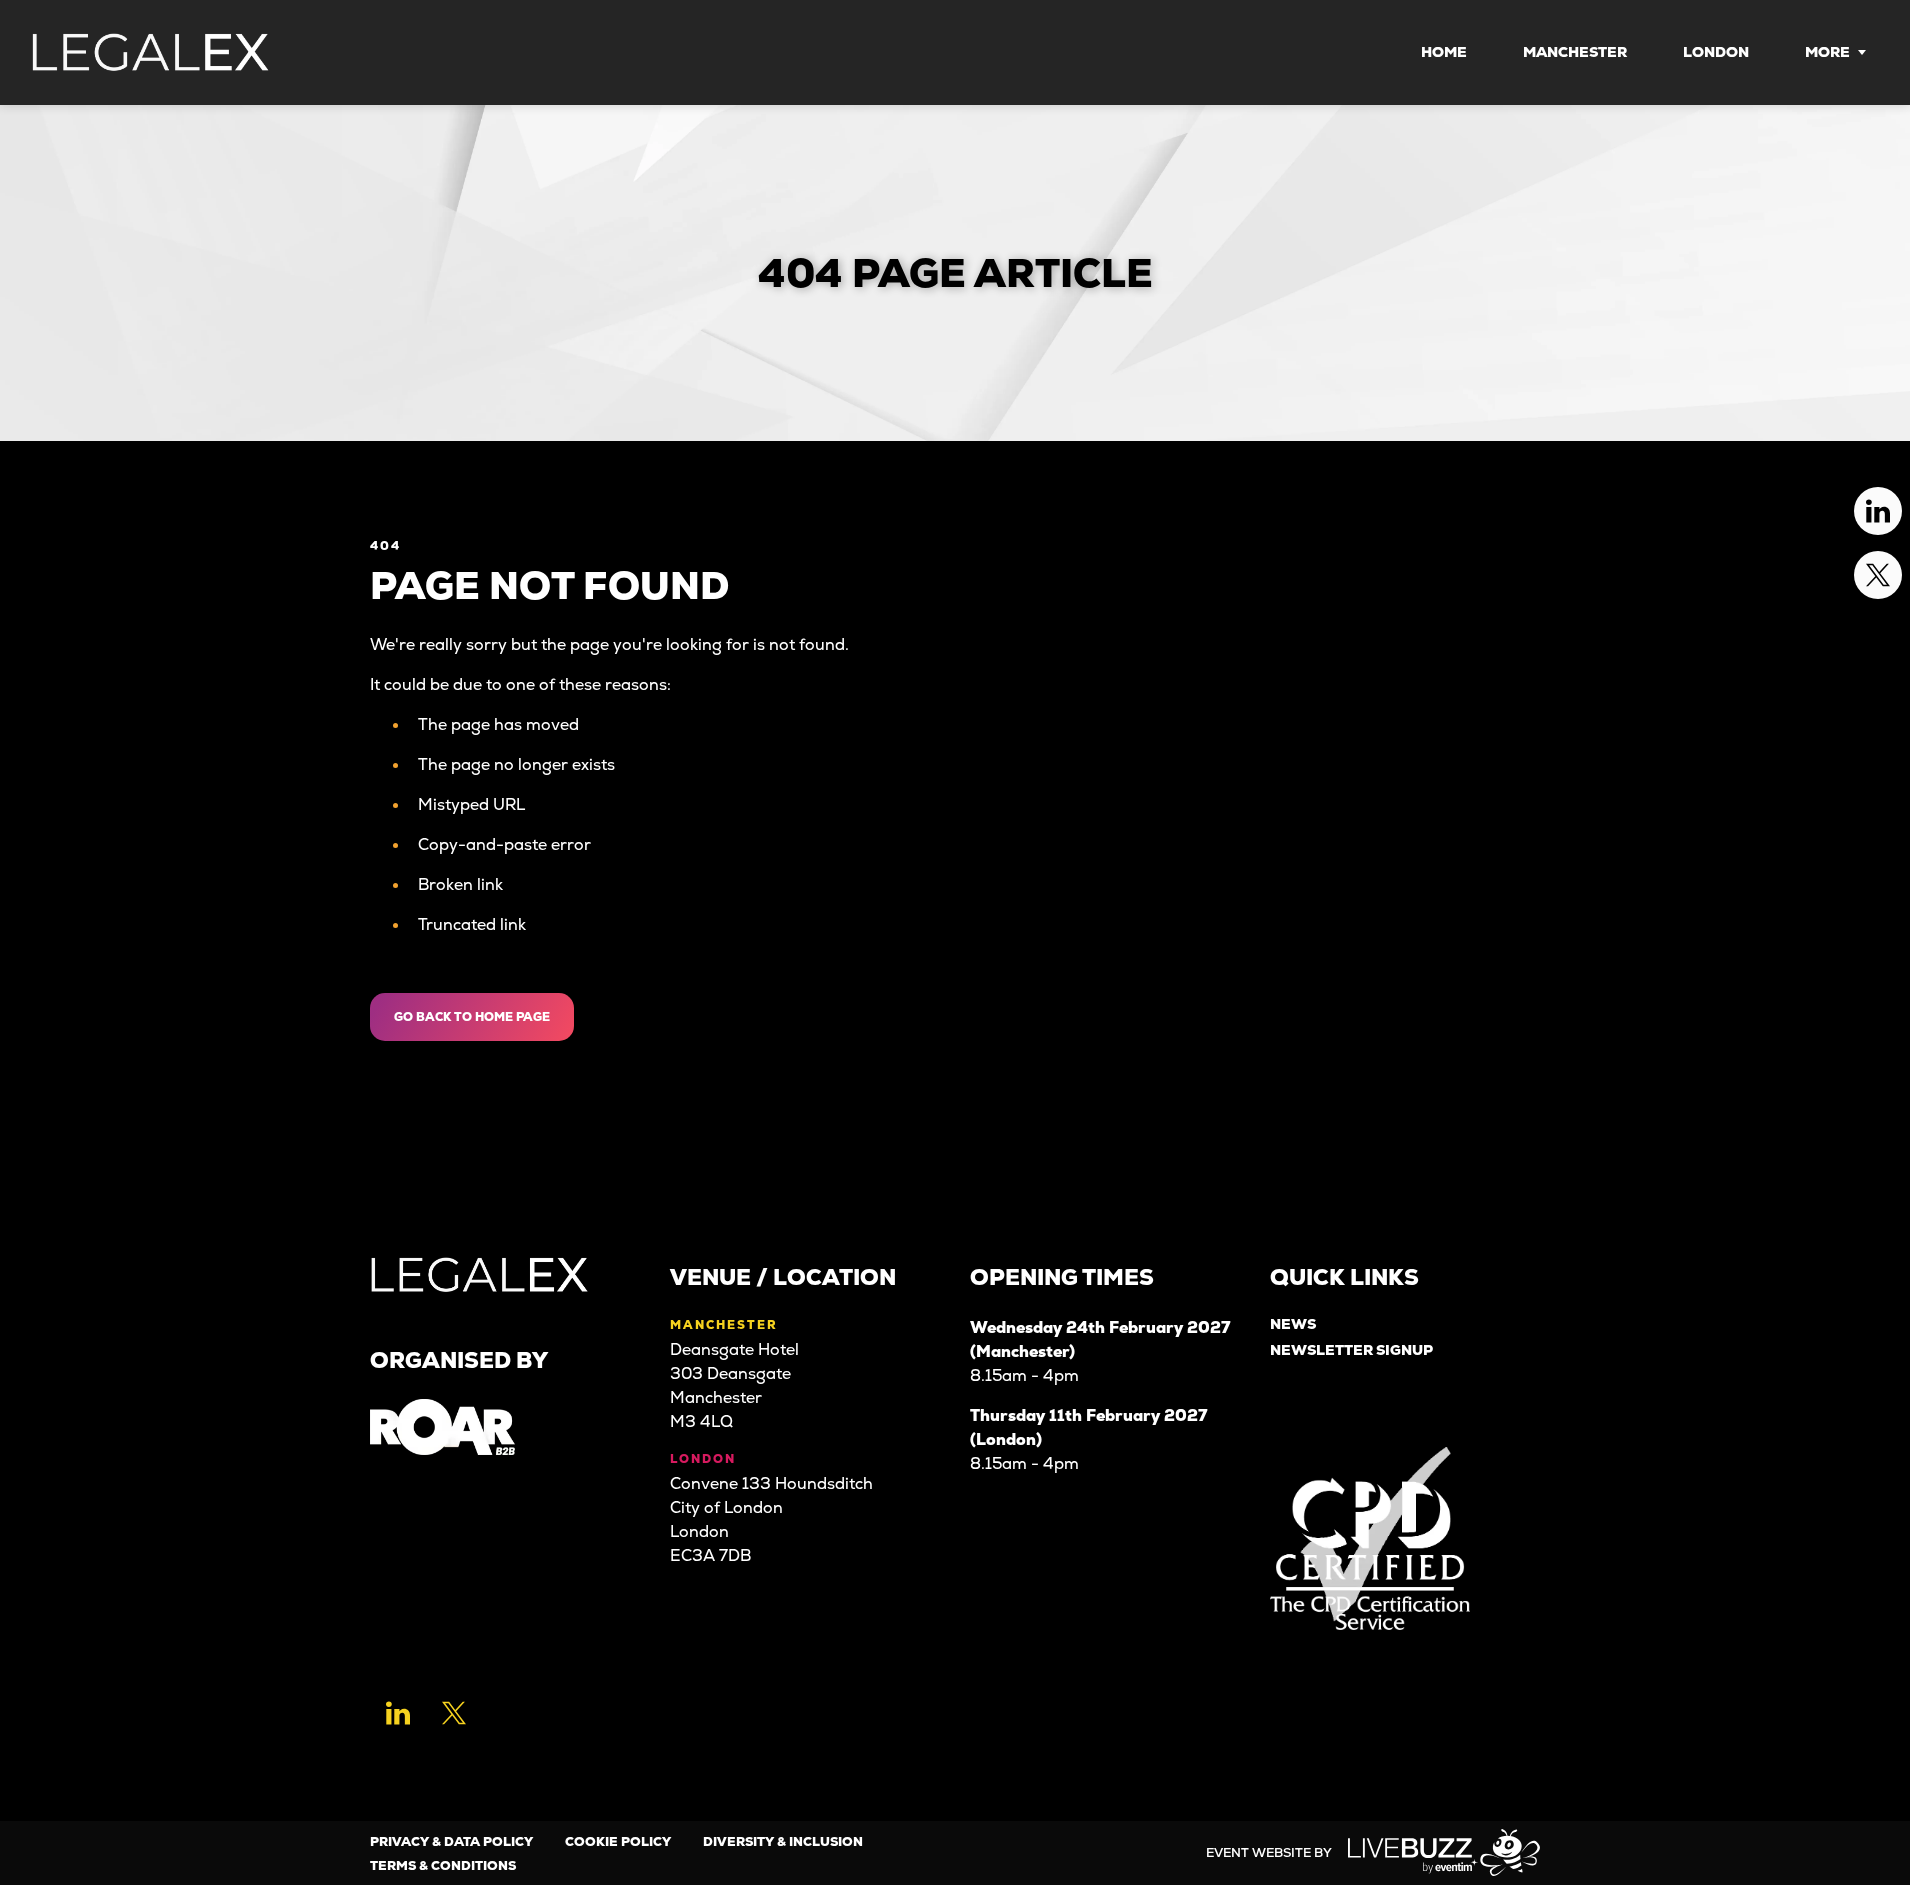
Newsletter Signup (1351, 1350)
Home (1444, 52)
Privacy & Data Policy (451, 1841)
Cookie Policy (618, 1841)
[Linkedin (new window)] (398, 1713)
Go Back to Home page (472, 1017)
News (1293, 1324)
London (1716, 52)
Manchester (1575, 52)
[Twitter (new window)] (454, 1713)
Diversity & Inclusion (783, 1841)
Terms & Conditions (443, 1865)
